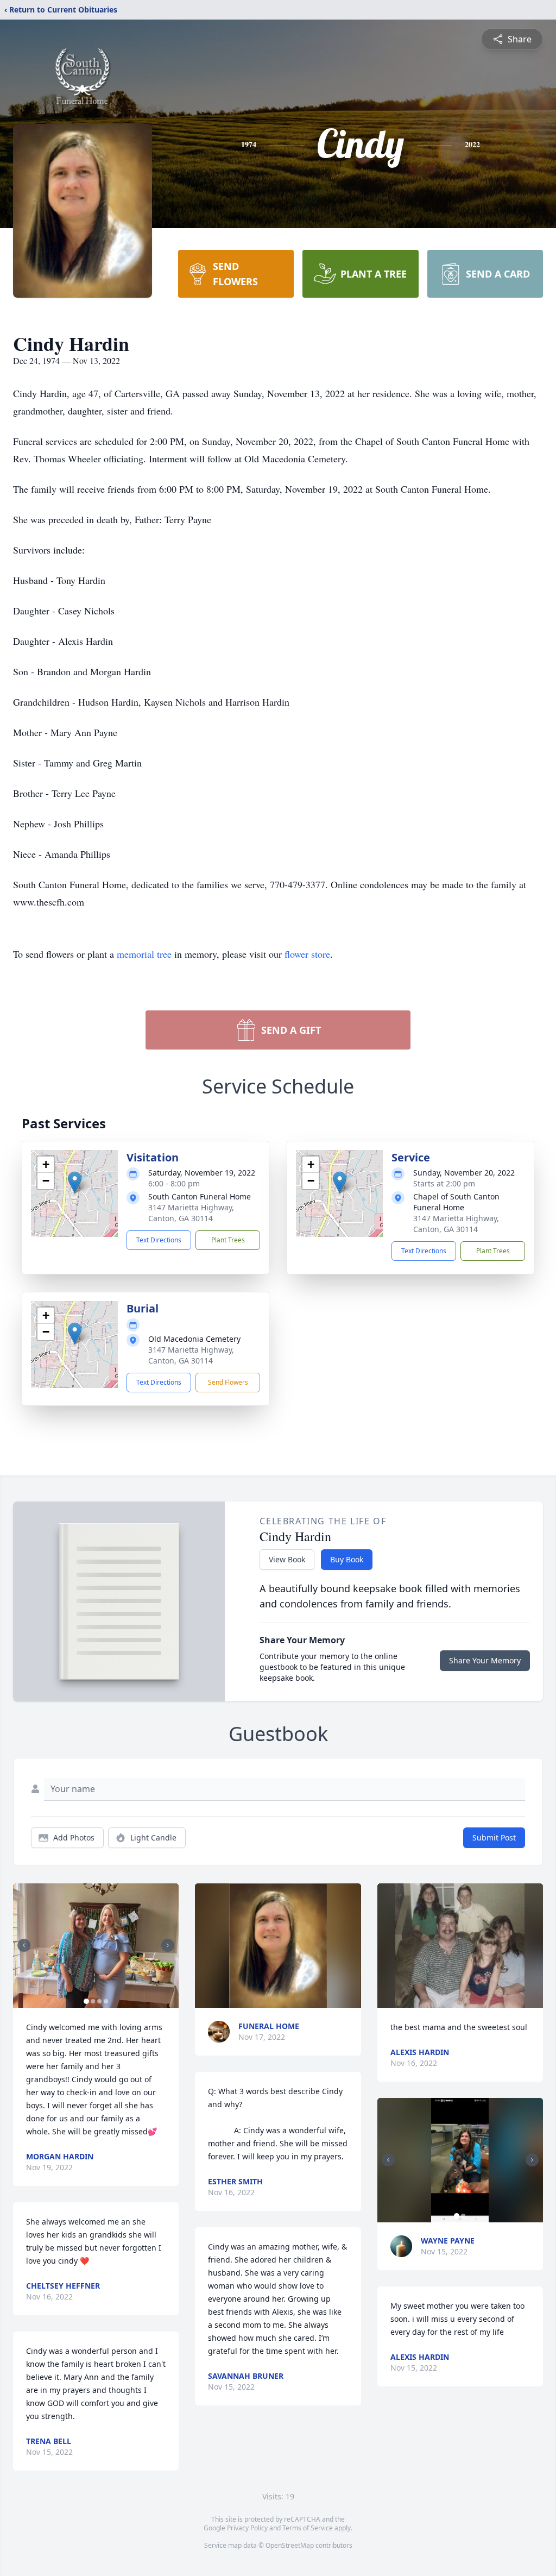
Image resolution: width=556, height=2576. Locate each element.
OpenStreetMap (290, 2545)
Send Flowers (228, 1382)
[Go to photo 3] (99, 2001)
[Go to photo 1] (86, 2001)
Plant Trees (228, 1240)
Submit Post (494, 1837)
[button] (75, 1182)
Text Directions (159, 1240)
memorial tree (144, 954)
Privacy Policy (247, 2528)
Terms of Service (308, 2528)
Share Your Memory (485, 1660)
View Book (287, 1559)
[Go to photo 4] (106, 2001)
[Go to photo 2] (93, 2001)
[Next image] (168, 1945)
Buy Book (347, 1559)
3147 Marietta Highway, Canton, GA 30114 (191, 1213)
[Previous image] (24, 1945)
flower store (307, 954)
